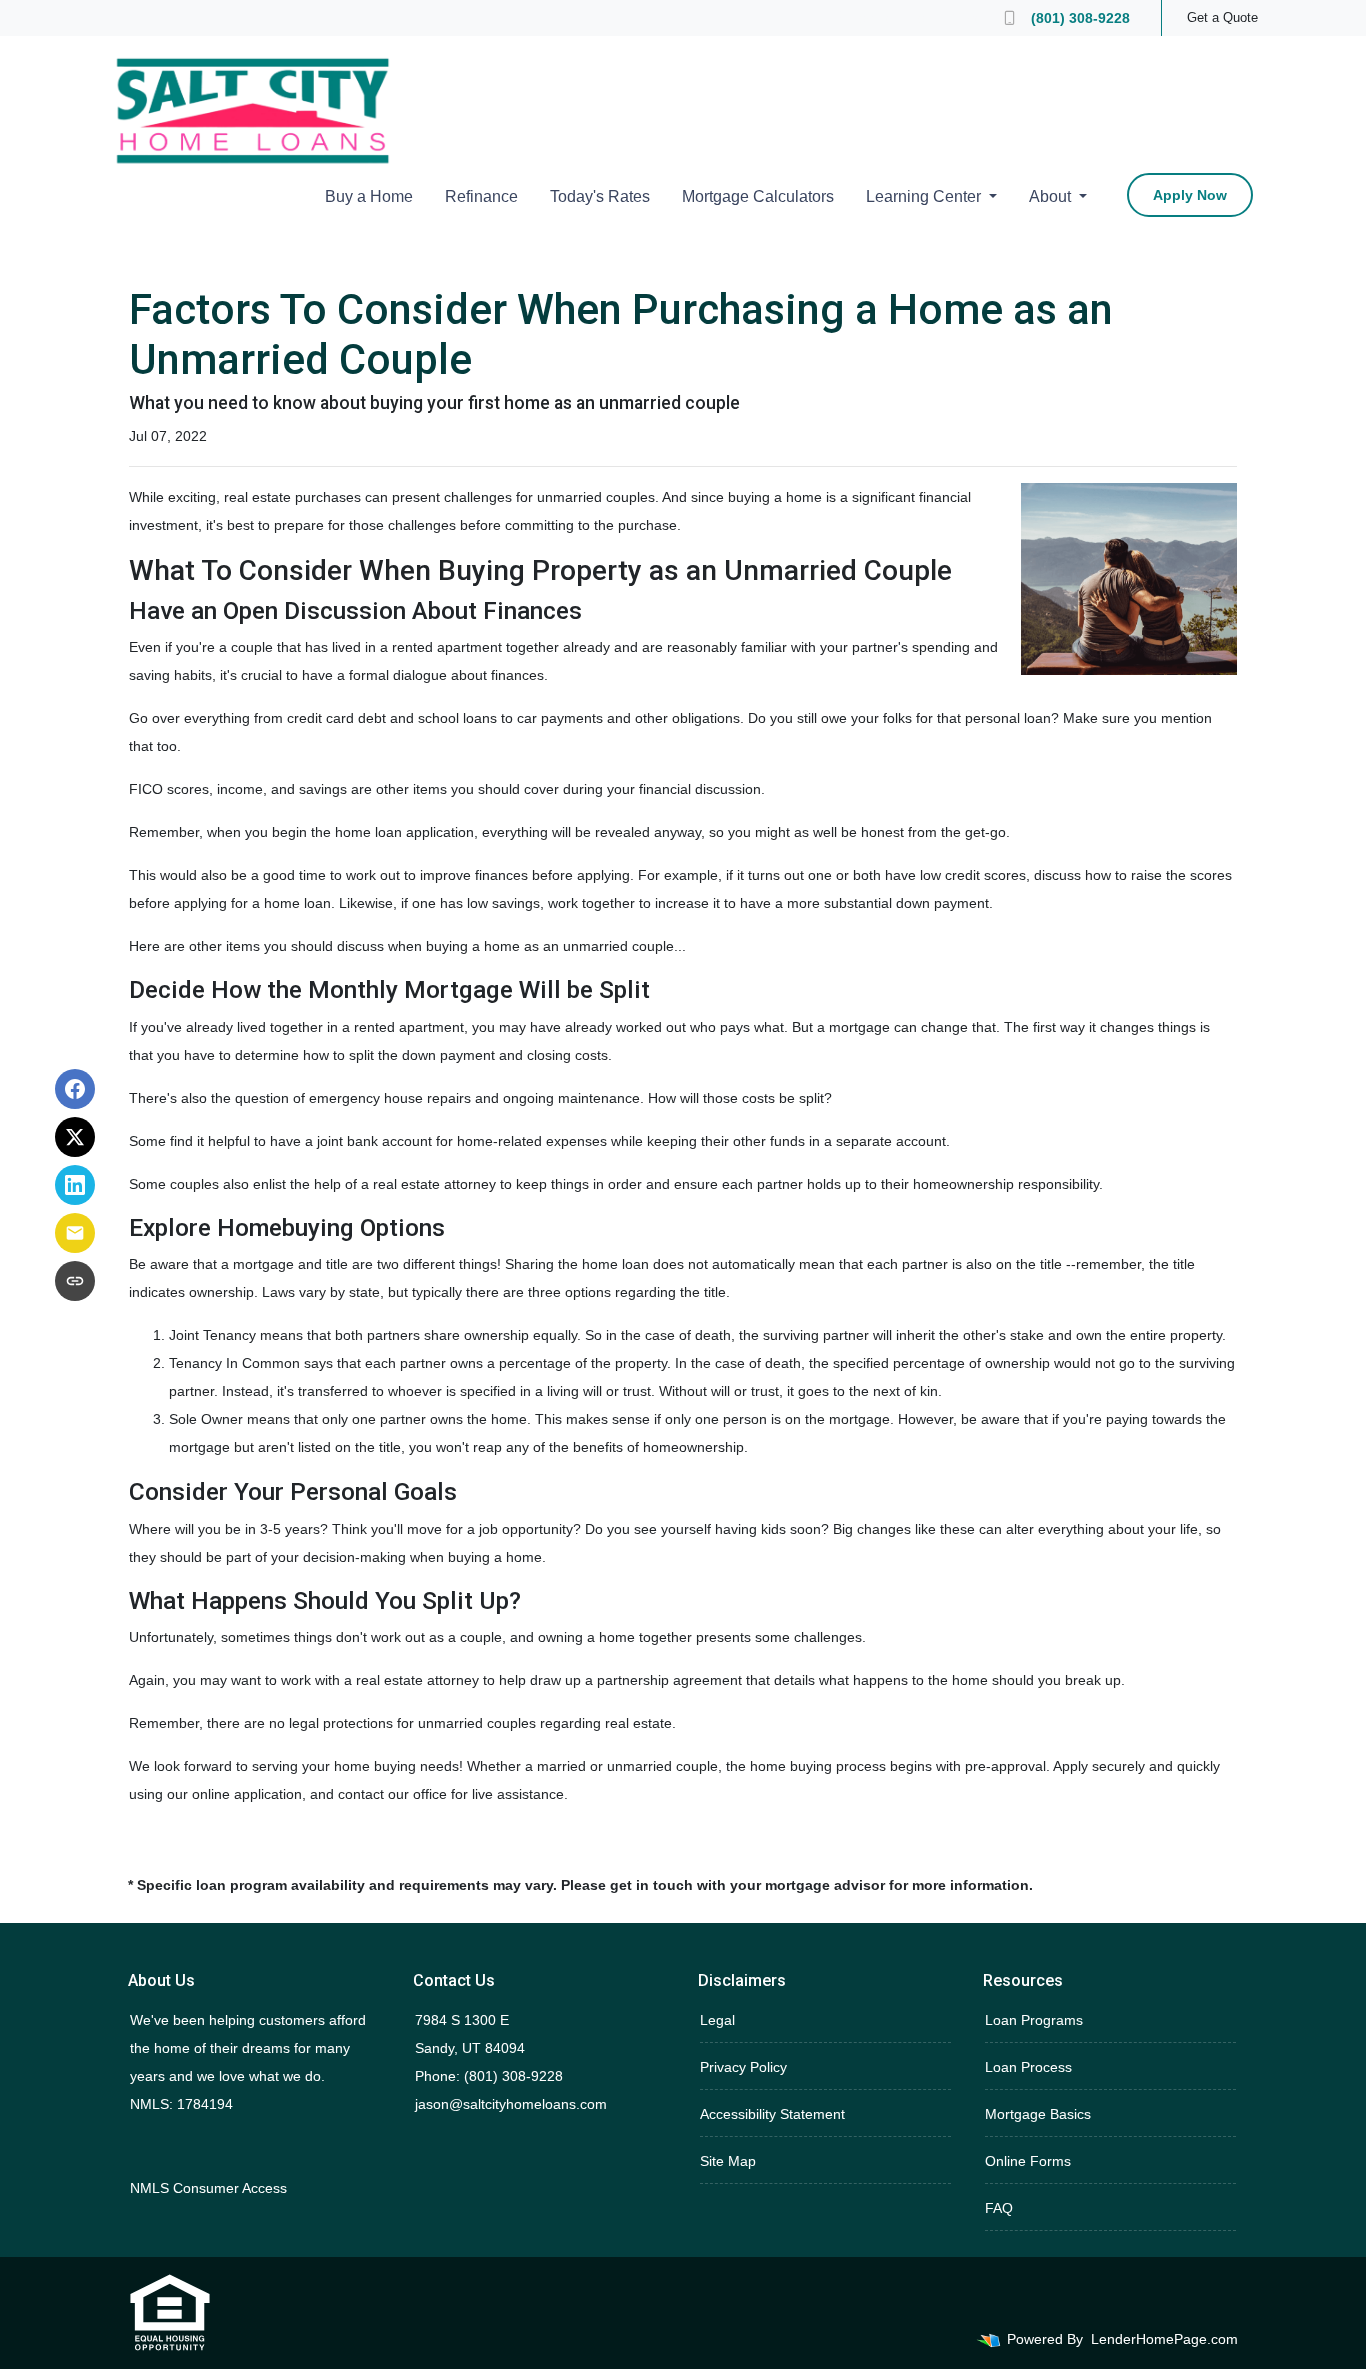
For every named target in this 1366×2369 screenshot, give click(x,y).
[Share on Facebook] (75, 1089)
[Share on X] (75, 1137)
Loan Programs (1034, 2020)
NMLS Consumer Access (208, 2188)
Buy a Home (369, 196)
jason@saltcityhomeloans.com (511, 2104)
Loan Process (1028, 2067)
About (1052, 196)
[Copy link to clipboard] (75, 1281)
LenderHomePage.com (1164, 2339)
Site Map (728, 2161)
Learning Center (925, 196)
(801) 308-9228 (1080, 18)
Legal (717, 2020)
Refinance (481, 196)
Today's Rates (600, 196)
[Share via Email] (75, 1233)
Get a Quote (1222, 17)
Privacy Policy (743, 2067)
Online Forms (1028, 2161)
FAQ (999, 2208)
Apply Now (1190, 195)
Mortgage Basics (1038, 2114)
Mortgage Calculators (758, 196)
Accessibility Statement (772, 2114)
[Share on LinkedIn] (75, 1185)
